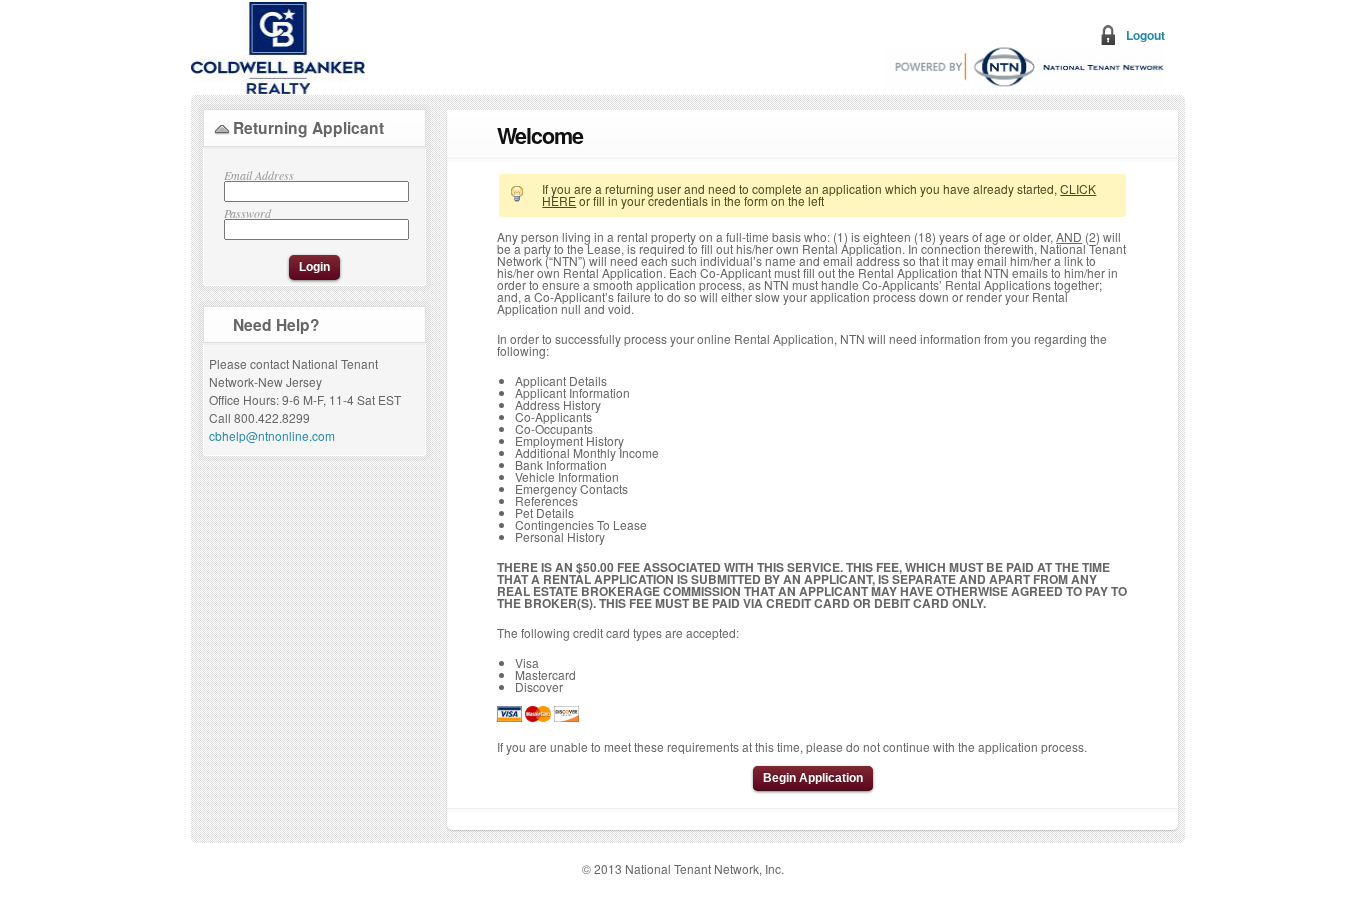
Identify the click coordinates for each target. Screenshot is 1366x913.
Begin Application (813, 778)
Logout (1145, 35)
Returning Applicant (308, 127)
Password (247, 214)
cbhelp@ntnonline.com (272, 435)
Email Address (259, 176)
